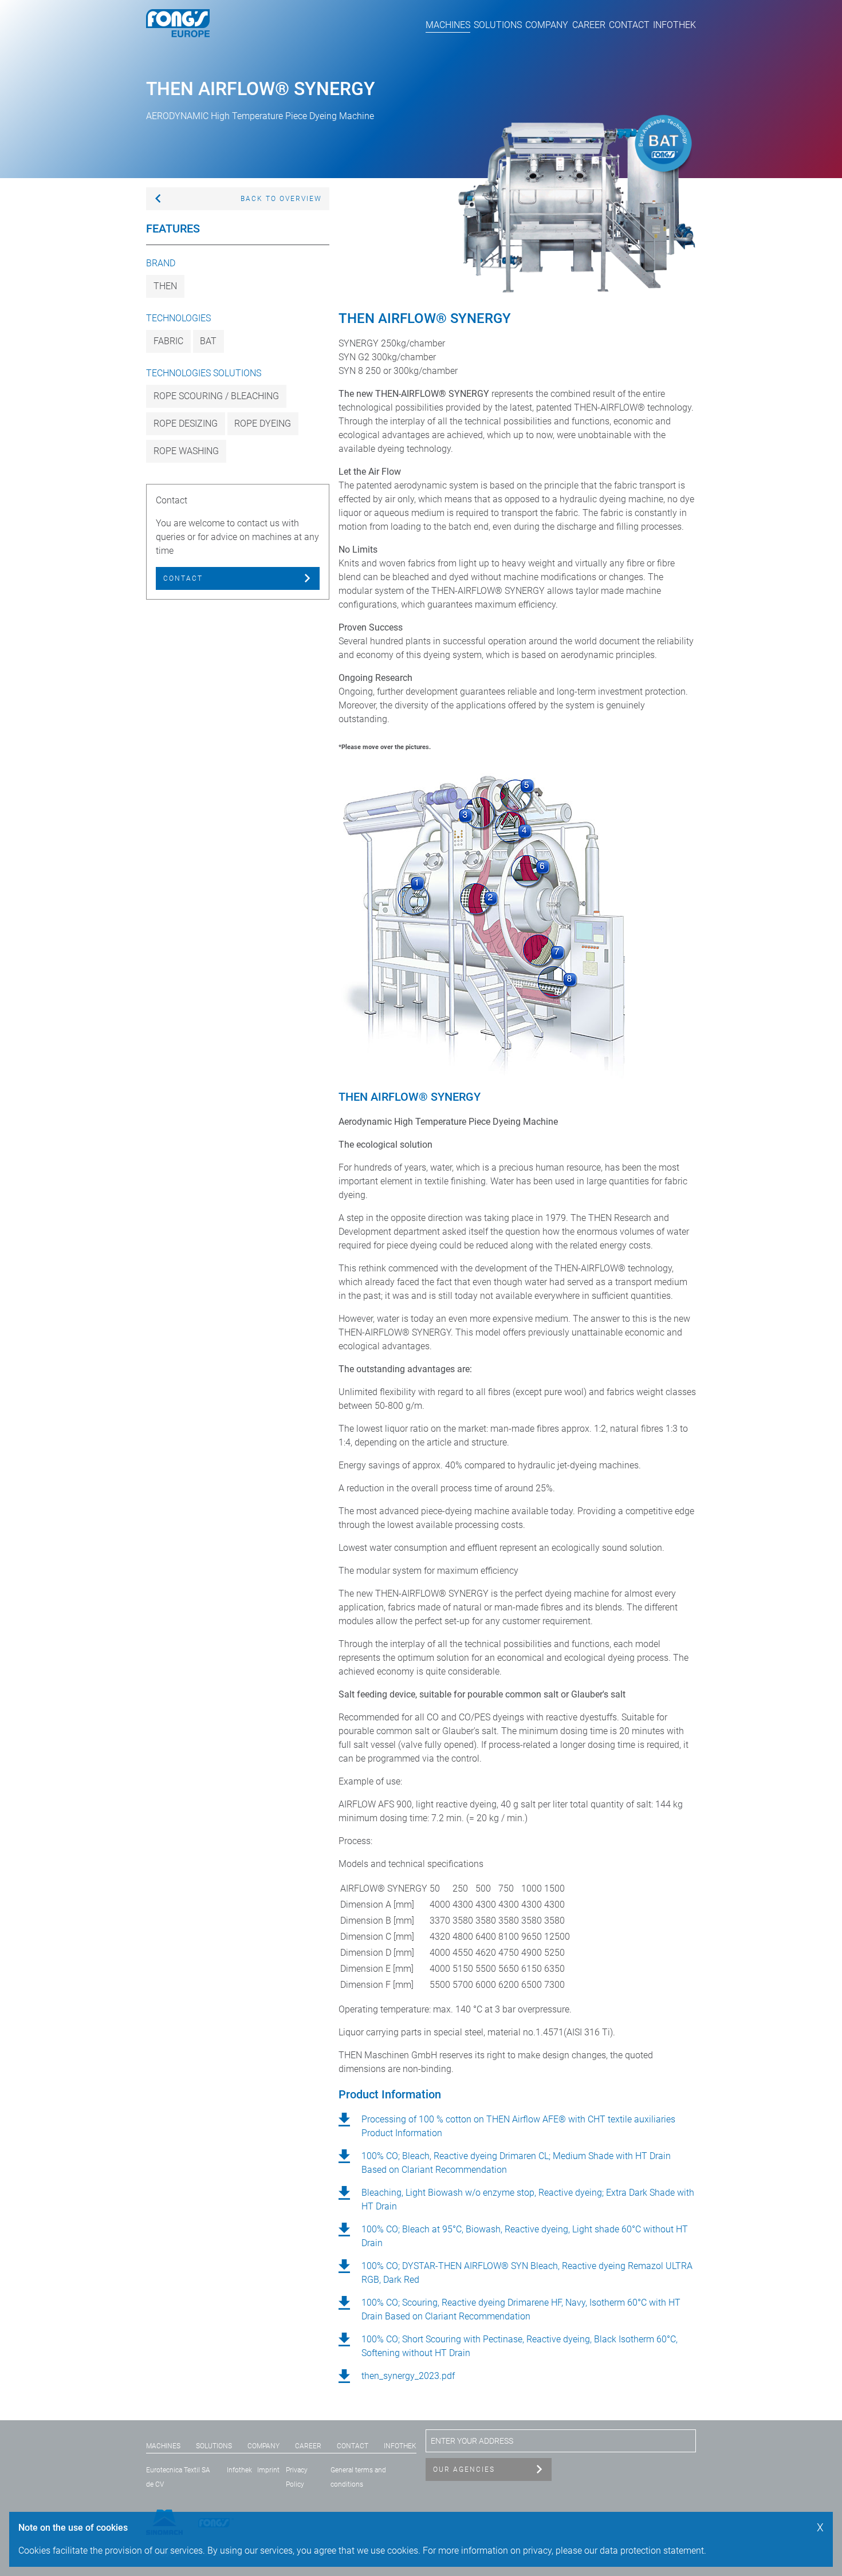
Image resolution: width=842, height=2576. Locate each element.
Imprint (268, 2470)
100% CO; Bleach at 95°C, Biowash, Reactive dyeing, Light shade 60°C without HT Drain (525, 2236)
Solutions (498, 25)
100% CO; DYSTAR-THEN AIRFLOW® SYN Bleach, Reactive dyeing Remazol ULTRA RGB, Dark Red (527, 2273)
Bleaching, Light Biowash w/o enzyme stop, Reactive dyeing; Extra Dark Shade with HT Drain (528, 2199)
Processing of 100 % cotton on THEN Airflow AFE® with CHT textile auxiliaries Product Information (518, 2126)
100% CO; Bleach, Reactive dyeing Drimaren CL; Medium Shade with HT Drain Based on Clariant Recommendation (516, 2163)
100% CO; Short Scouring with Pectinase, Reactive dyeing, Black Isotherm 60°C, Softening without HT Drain (520, 2346)
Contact (629, 25)
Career (589, 25)
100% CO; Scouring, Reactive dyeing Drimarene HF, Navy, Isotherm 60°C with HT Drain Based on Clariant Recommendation (521, 2309)
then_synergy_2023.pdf (408, 2376)
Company (547, 25)
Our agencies (464, 2469)
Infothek (674, 25)
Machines (448, 25)
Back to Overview (281, 199)
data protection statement (652, 2551)
